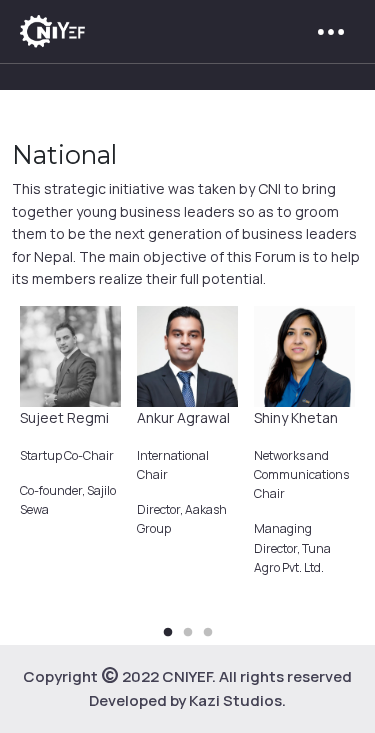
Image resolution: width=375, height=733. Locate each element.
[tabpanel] (70, 420)
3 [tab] (208, 633)
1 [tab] (168, 633)
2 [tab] (188, 633)
